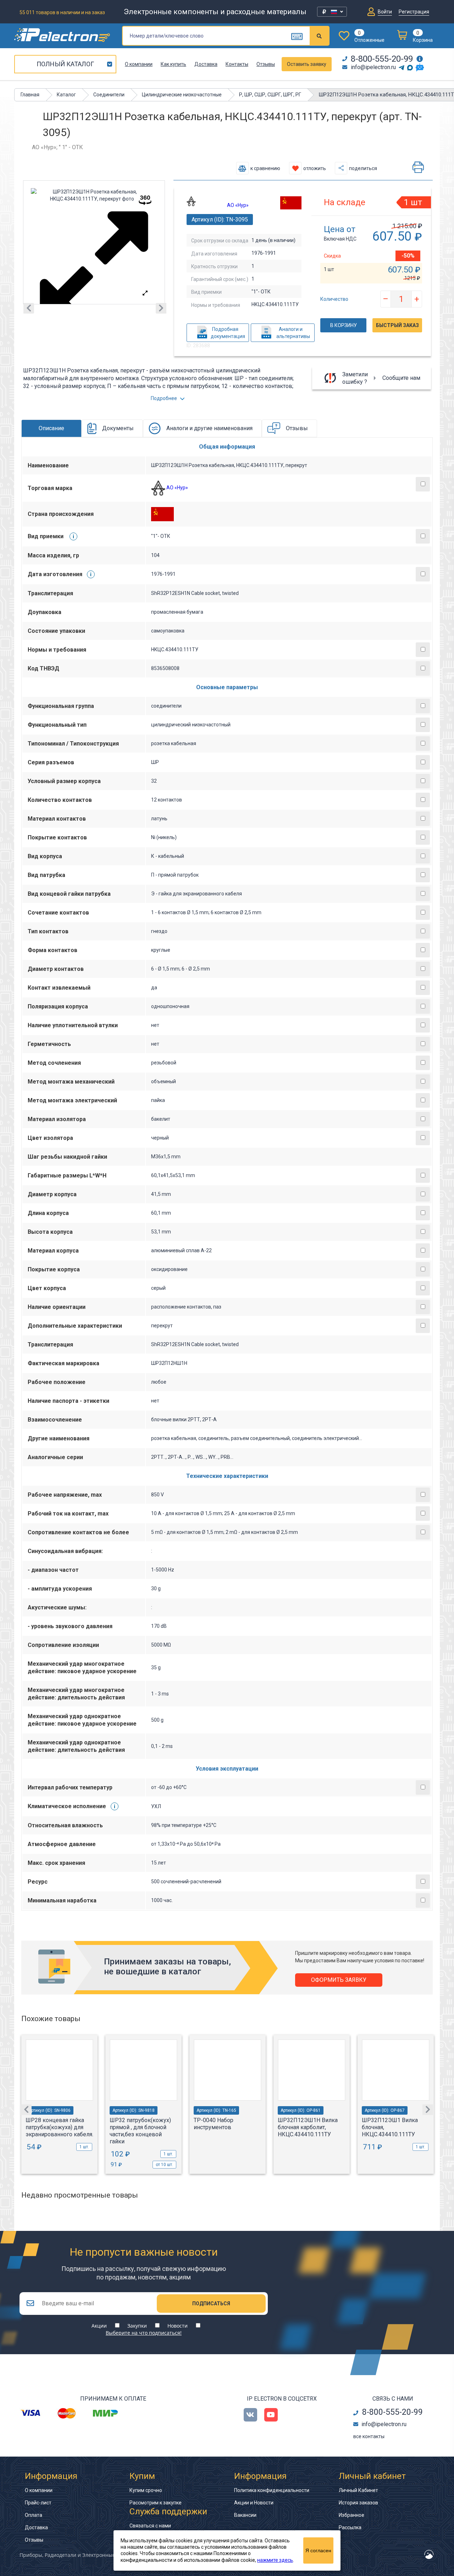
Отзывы (266, 64)
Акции (99, 2326)
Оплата (34, 2515)
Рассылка (350, 2527)
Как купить (173, 64)
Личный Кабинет (358, 2490)
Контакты (237, 64)
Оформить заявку (339, 1980)
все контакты (369, 2436)
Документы (118, 428)
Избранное (351, 2515)
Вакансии (245, 2515)
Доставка (206, 64)
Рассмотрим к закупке (156, 2503)
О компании (139, 64)
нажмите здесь (275, 2560)
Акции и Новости (254, 2503)
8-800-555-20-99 (382, 59)
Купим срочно (146, 2490)
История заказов (358, 2503)
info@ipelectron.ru (373, 67)
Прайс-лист (38, 2503)
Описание (51, 428)
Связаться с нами (150, 2526)
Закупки (137, 2326)
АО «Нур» (238, 205)
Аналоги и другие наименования (209, 428)
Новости (178, 2326)
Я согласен (318, 2550)
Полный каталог (65, 64)
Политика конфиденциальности (272, 2490)
